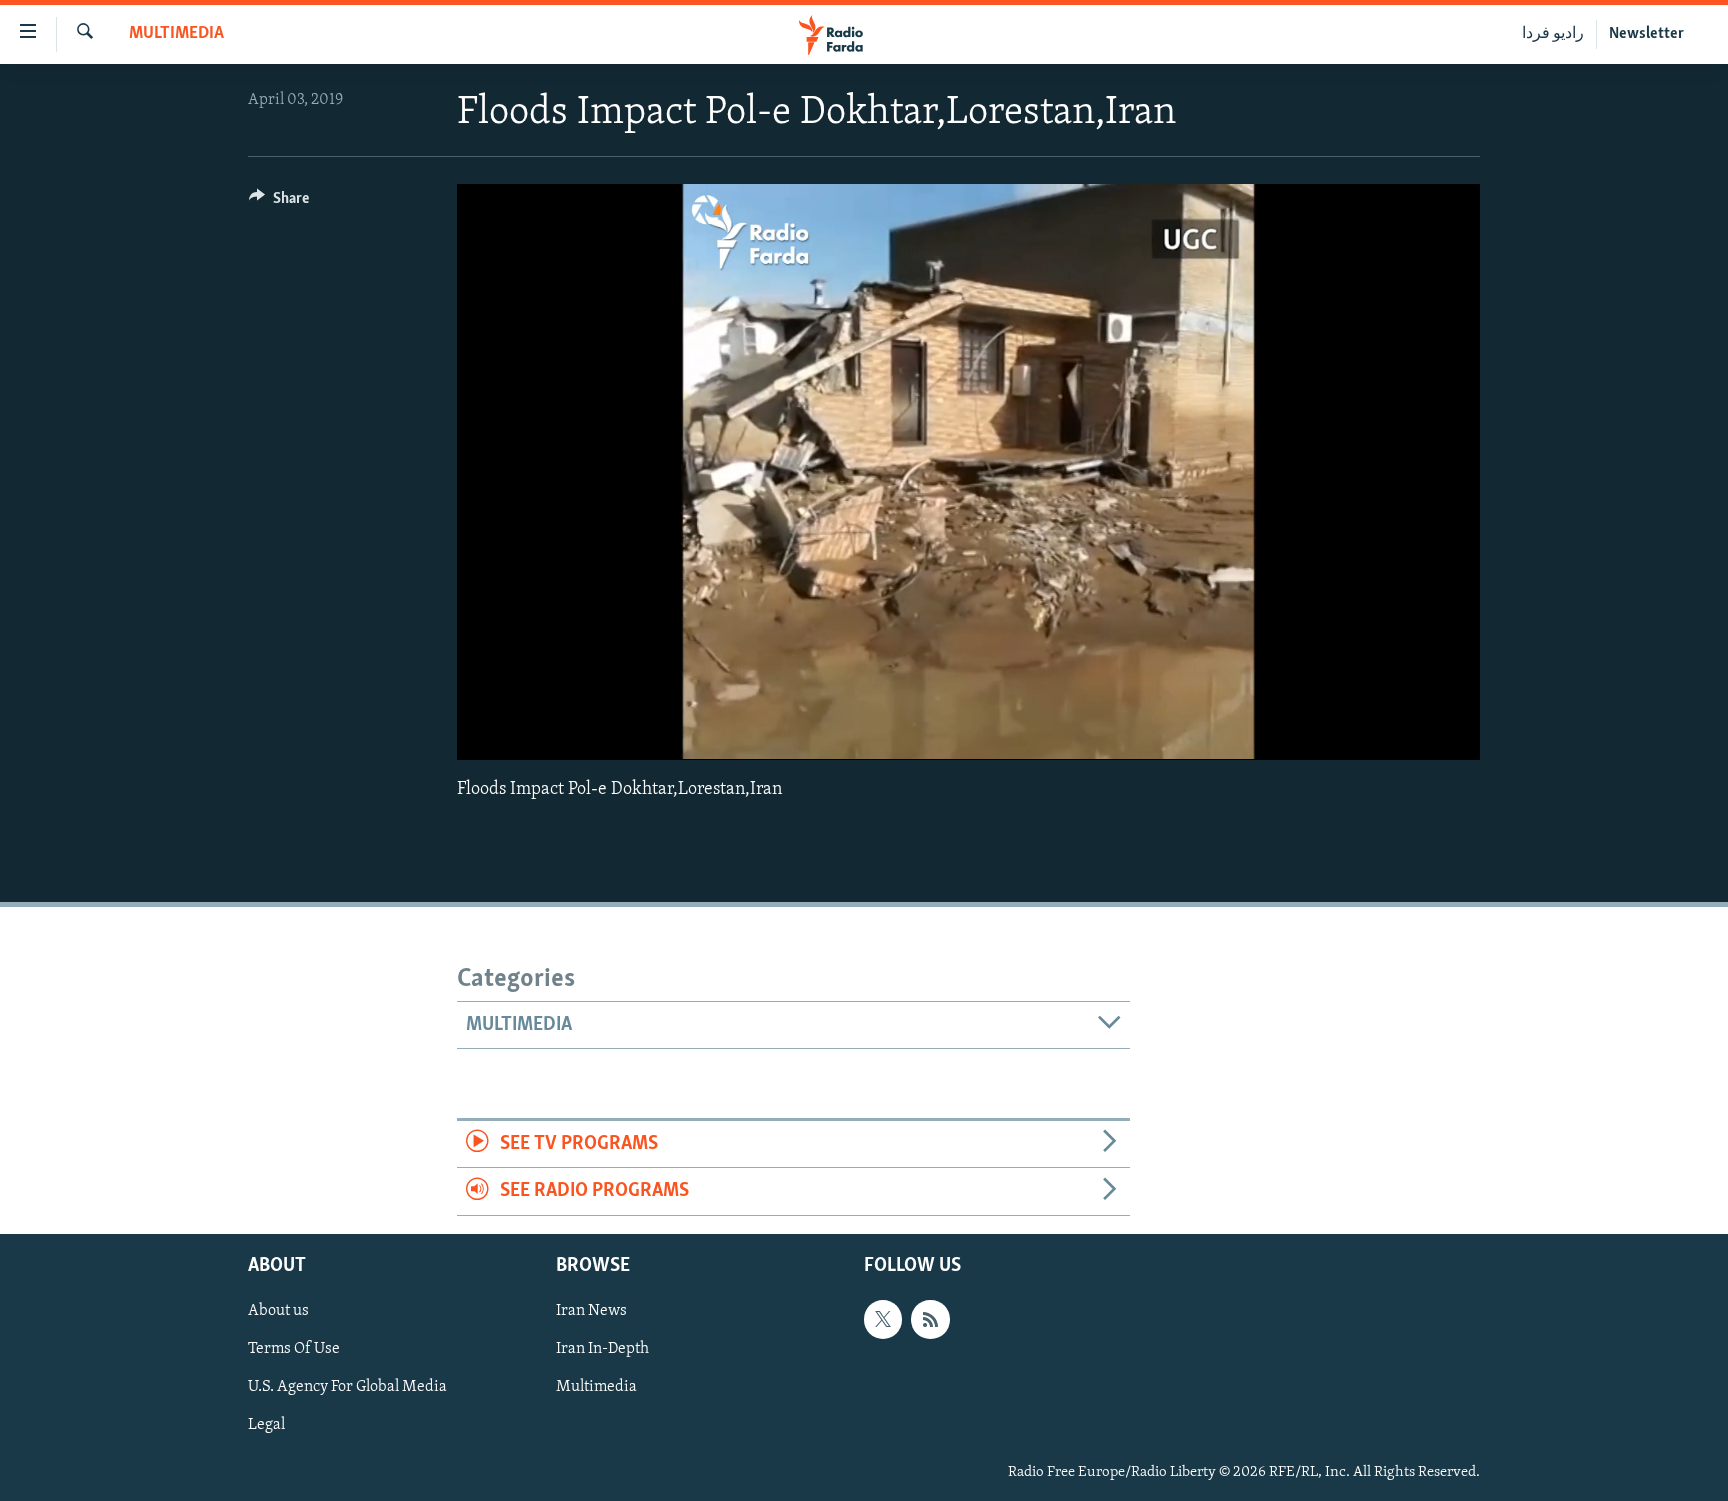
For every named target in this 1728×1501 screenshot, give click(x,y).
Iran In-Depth (602, 1349)
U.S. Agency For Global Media (347, 1387)
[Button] (279, 203)
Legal (266, 1425)
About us (278, 1311)
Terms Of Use (294, 1349)
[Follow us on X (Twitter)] (883, 1319)
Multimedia (176, 34)
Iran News (591, 1311)
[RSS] (930, 1319)
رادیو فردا (1553, 34)
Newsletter (1646, 34)
